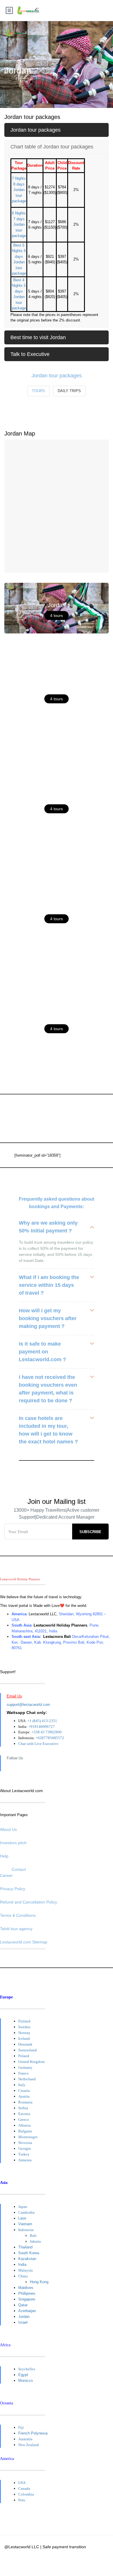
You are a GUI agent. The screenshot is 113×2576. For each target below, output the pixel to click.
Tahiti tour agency (16, 1929)
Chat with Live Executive (38, 1744)
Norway (24, 2033)
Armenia (25, 2160)
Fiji (21, 2427)
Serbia (23, 2108)
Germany (25, 2067)
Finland (24, 2021)
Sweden (24, 2027)
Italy (22, 2085)
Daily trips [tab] (69, 391)
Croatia (24, 2091)
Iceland (24, 2038)
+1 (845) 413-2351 (42, 1721)
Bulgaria (25, 2131)
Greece (24, 2120)
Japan (23, 2207)
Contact (19, 1869)
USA (22, 2483)
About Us (8, 1829)
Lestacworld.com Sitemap (24, 1942)
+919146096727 (42, 1727)
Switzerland (28, 2050)
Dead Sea (57, 1018)
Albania (24, 2125)
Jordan (57, 605)
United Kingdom (31, 2062)
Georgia (24, 2148)
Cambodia (26, 2212)
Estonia (24, 2114)
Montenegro (28, 2137)
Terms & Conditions (18, 1915)
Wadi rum (57, 798)
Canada (24, 2488)
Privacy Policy (13, 1889)
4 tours (57, 615)
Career (6, 1875)
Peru (22, 2500)
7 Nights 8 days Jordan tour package (19, 190)
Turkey (24, 2154)
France (23, 2073)
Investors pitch (13, 1843)
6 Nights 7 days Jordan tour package (19, 224)
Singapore (27, 2299)
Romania (25, 2102)
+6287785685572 (50, 1738)
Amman (57, 688)
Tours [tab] (38, 391)
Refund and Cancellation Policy (29, 1902)
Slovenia (25, 2143)
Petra (57, 908)
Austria (24, 2096)
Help (4, 1856)
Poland (24, 2056)
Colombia (26, 2494)
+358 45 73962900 (47, 1732)
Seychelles (27, 2369)
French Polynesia (33, 2433)
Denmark (25, 2044)
